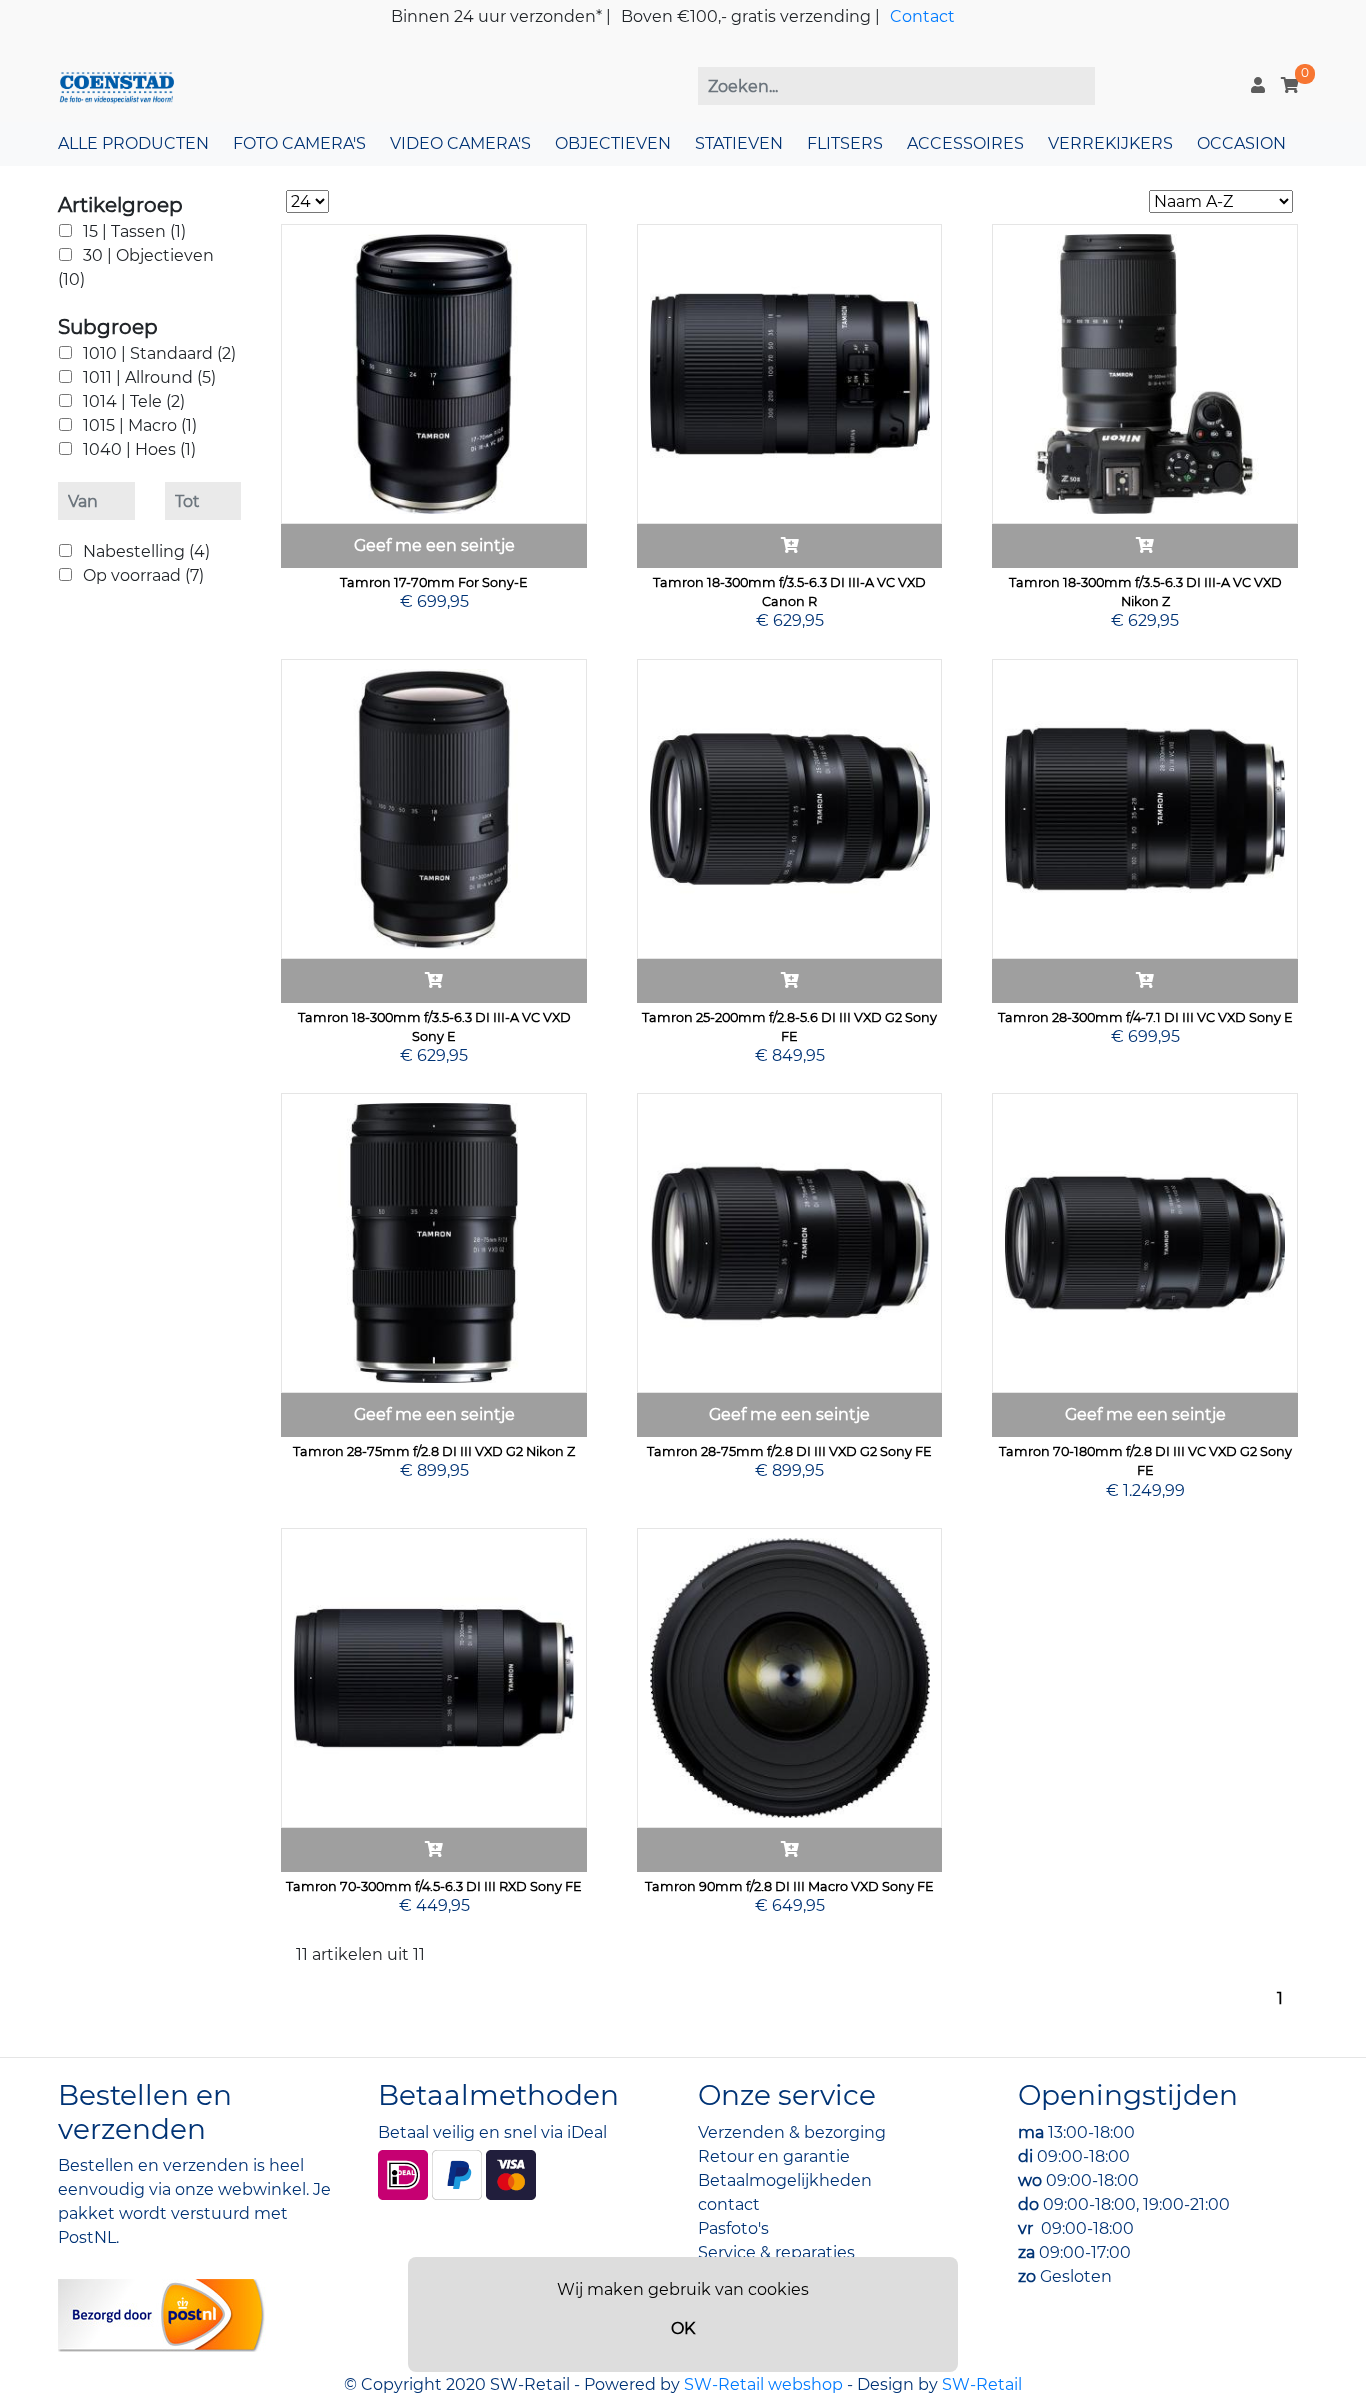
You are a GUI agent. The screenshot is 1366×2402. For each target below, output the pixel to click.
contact (729, 2204)
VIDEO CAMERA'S (460, 143)
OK (683, 2328)
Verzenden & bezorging (792, 2132)
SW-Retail (982, 2384)
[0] (1290, 85)
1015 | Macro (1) (140, 425)
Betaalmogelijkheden (785, 2180)
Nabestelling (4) (146, 551)
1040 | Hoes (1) (139, 449)
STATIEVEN (739, 143)
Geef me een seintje (434, 545)
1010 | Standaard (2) (159, 353)
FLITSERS (845, 143)
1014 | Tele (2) (134, 401)
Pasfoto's (733, 2228)
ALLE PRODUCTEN (133, 143)
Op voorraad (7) (143, 575)
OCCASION (1241, 143)
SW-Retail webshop (763, 2384)
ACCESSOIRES (965, 143)
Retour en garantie (774, 2156)
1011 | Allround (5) (149, 377)
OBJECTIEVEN (613, 143)
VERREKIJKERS (1110, 143)
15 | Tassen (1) (134, 231)
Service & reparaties (776, 2252)
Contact (922, 16)
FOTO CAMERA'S (299, 143)
